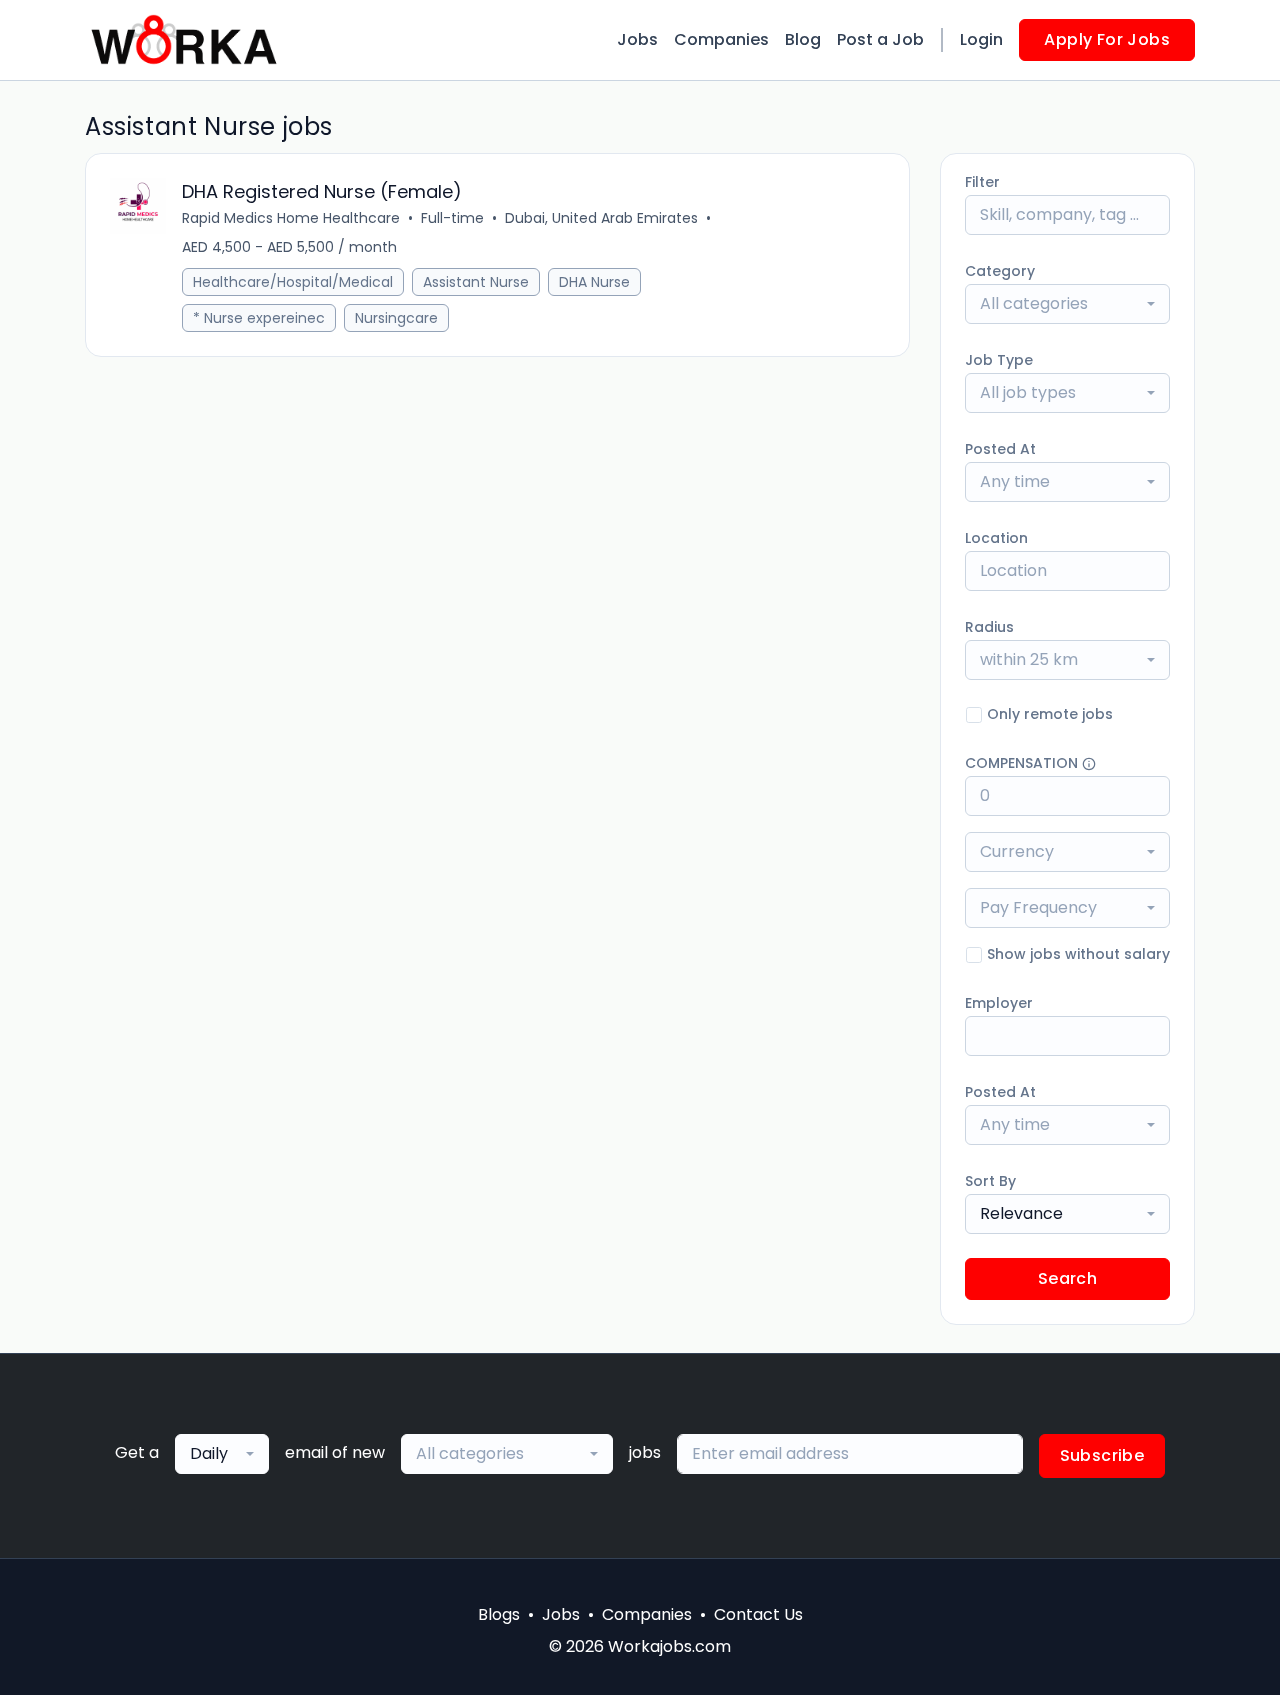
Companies (721, 39)
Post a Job (880, 39)
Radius (989, 627)
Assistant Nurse (476, 282)
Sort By (990, 1181)
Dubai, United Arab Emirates (601, 218)
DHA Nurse (594, 282)
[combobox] (1067, 304)
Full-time (452, 218)
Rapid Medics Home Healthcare (291, 218)
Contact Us (758, 1614)
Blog (803, 39)
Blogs (499, 1614)
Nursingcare (396, 318)
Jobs (637, 39)
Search (1067, 1278)
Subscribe (1102, 1455)
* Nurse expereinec (259, 318)
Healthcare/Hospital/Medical (293, 282)
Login (981, 39)
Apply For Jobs (1107, 39)
